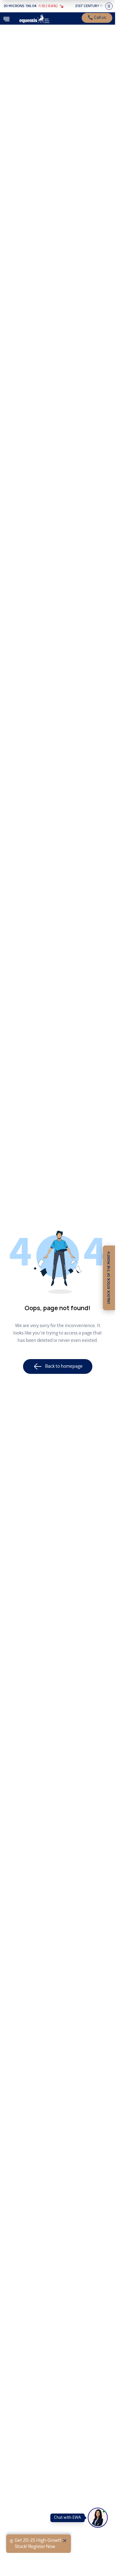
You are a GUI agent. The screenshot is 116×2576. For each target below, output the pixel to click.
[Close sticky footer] (65, 2541)
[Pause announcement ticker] (109, 6)
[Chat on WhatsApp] (98, 2518)
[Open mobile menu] (6, 19)
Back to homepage (64, 1366)
